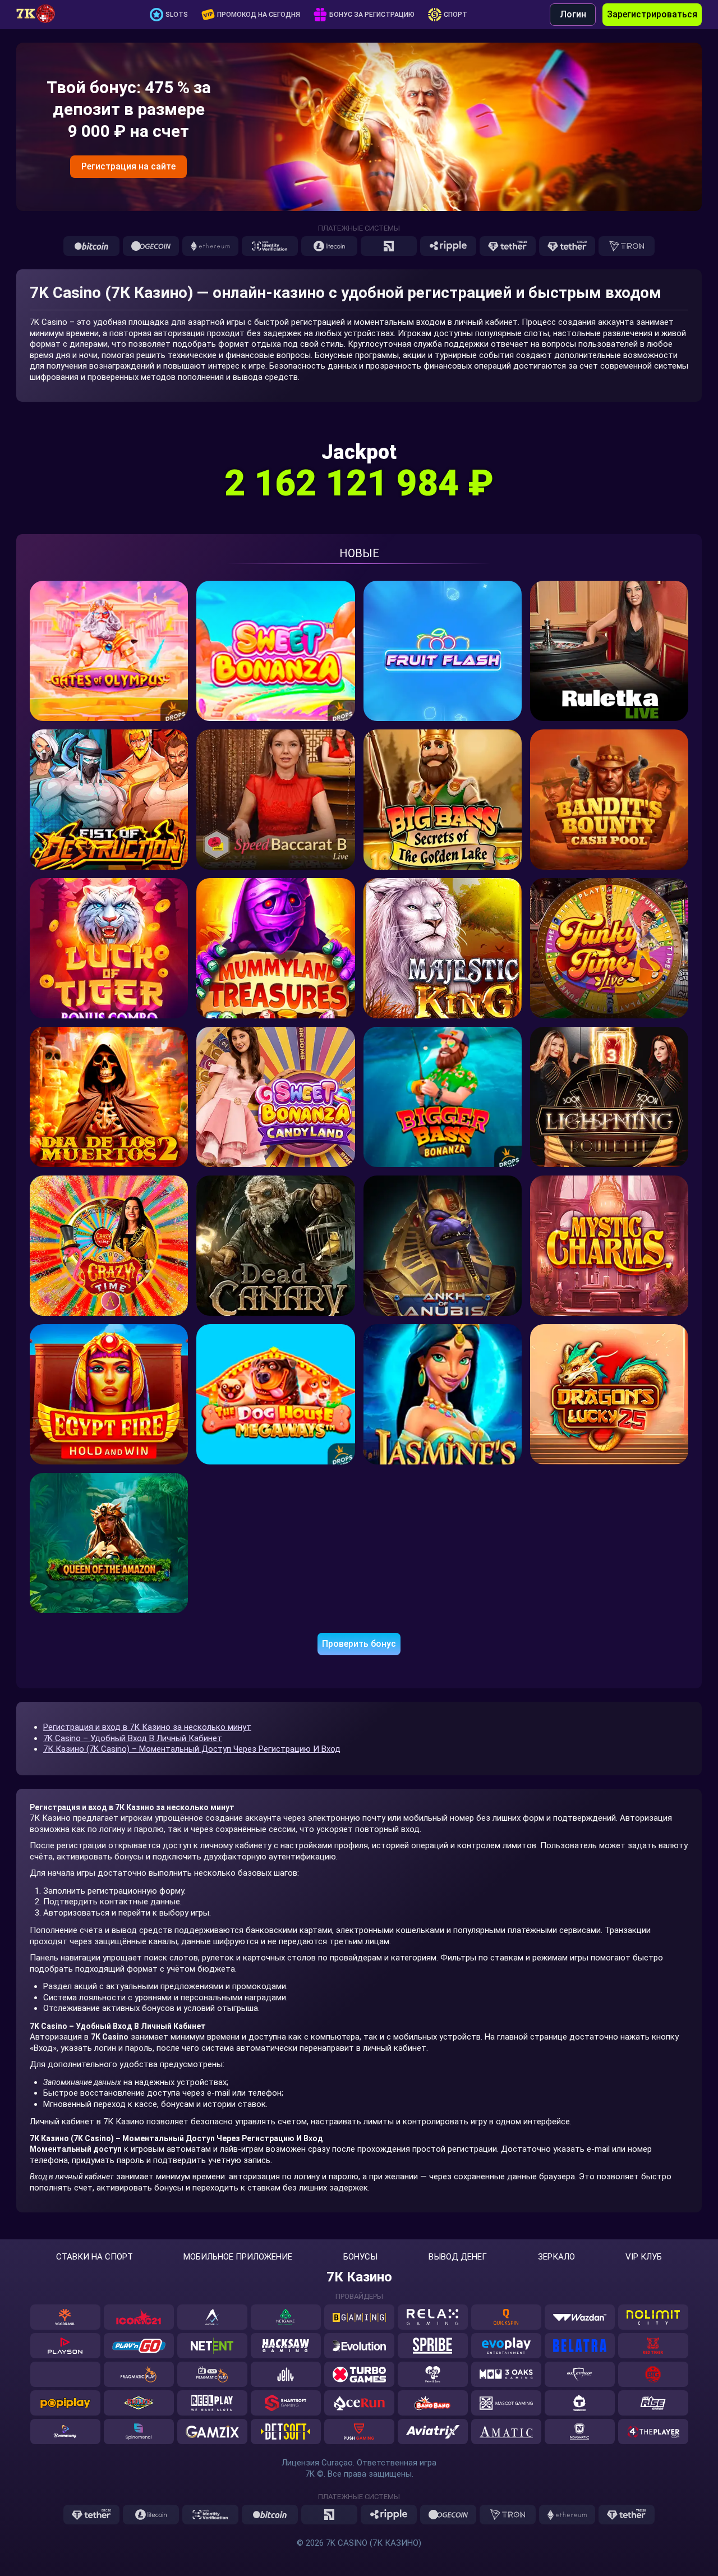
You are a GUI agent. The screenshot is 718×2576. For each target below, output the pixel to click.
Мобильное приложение (238, 2257)
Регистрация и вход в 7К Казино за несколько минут (147, 1727)
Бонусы (360, 2257)
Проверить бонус (359, 1644)
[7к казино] (42, 15)
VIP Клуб (644, 2257)
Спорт (455, 15)
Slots (177, 15)
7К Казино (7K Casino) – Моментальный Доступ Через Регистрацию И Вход (192, 1749)
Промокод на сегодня (259, 15)
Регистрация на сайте (128, 166)
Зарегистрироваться (652, 14)
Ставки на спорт (95, 2257)
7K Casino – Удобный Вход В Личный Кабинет (133, 1738)
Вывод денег (458, 2257)
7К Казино (359, 2277)
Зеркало (556, 2257)
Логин (573, 14)
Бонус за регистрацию (372, 15)
